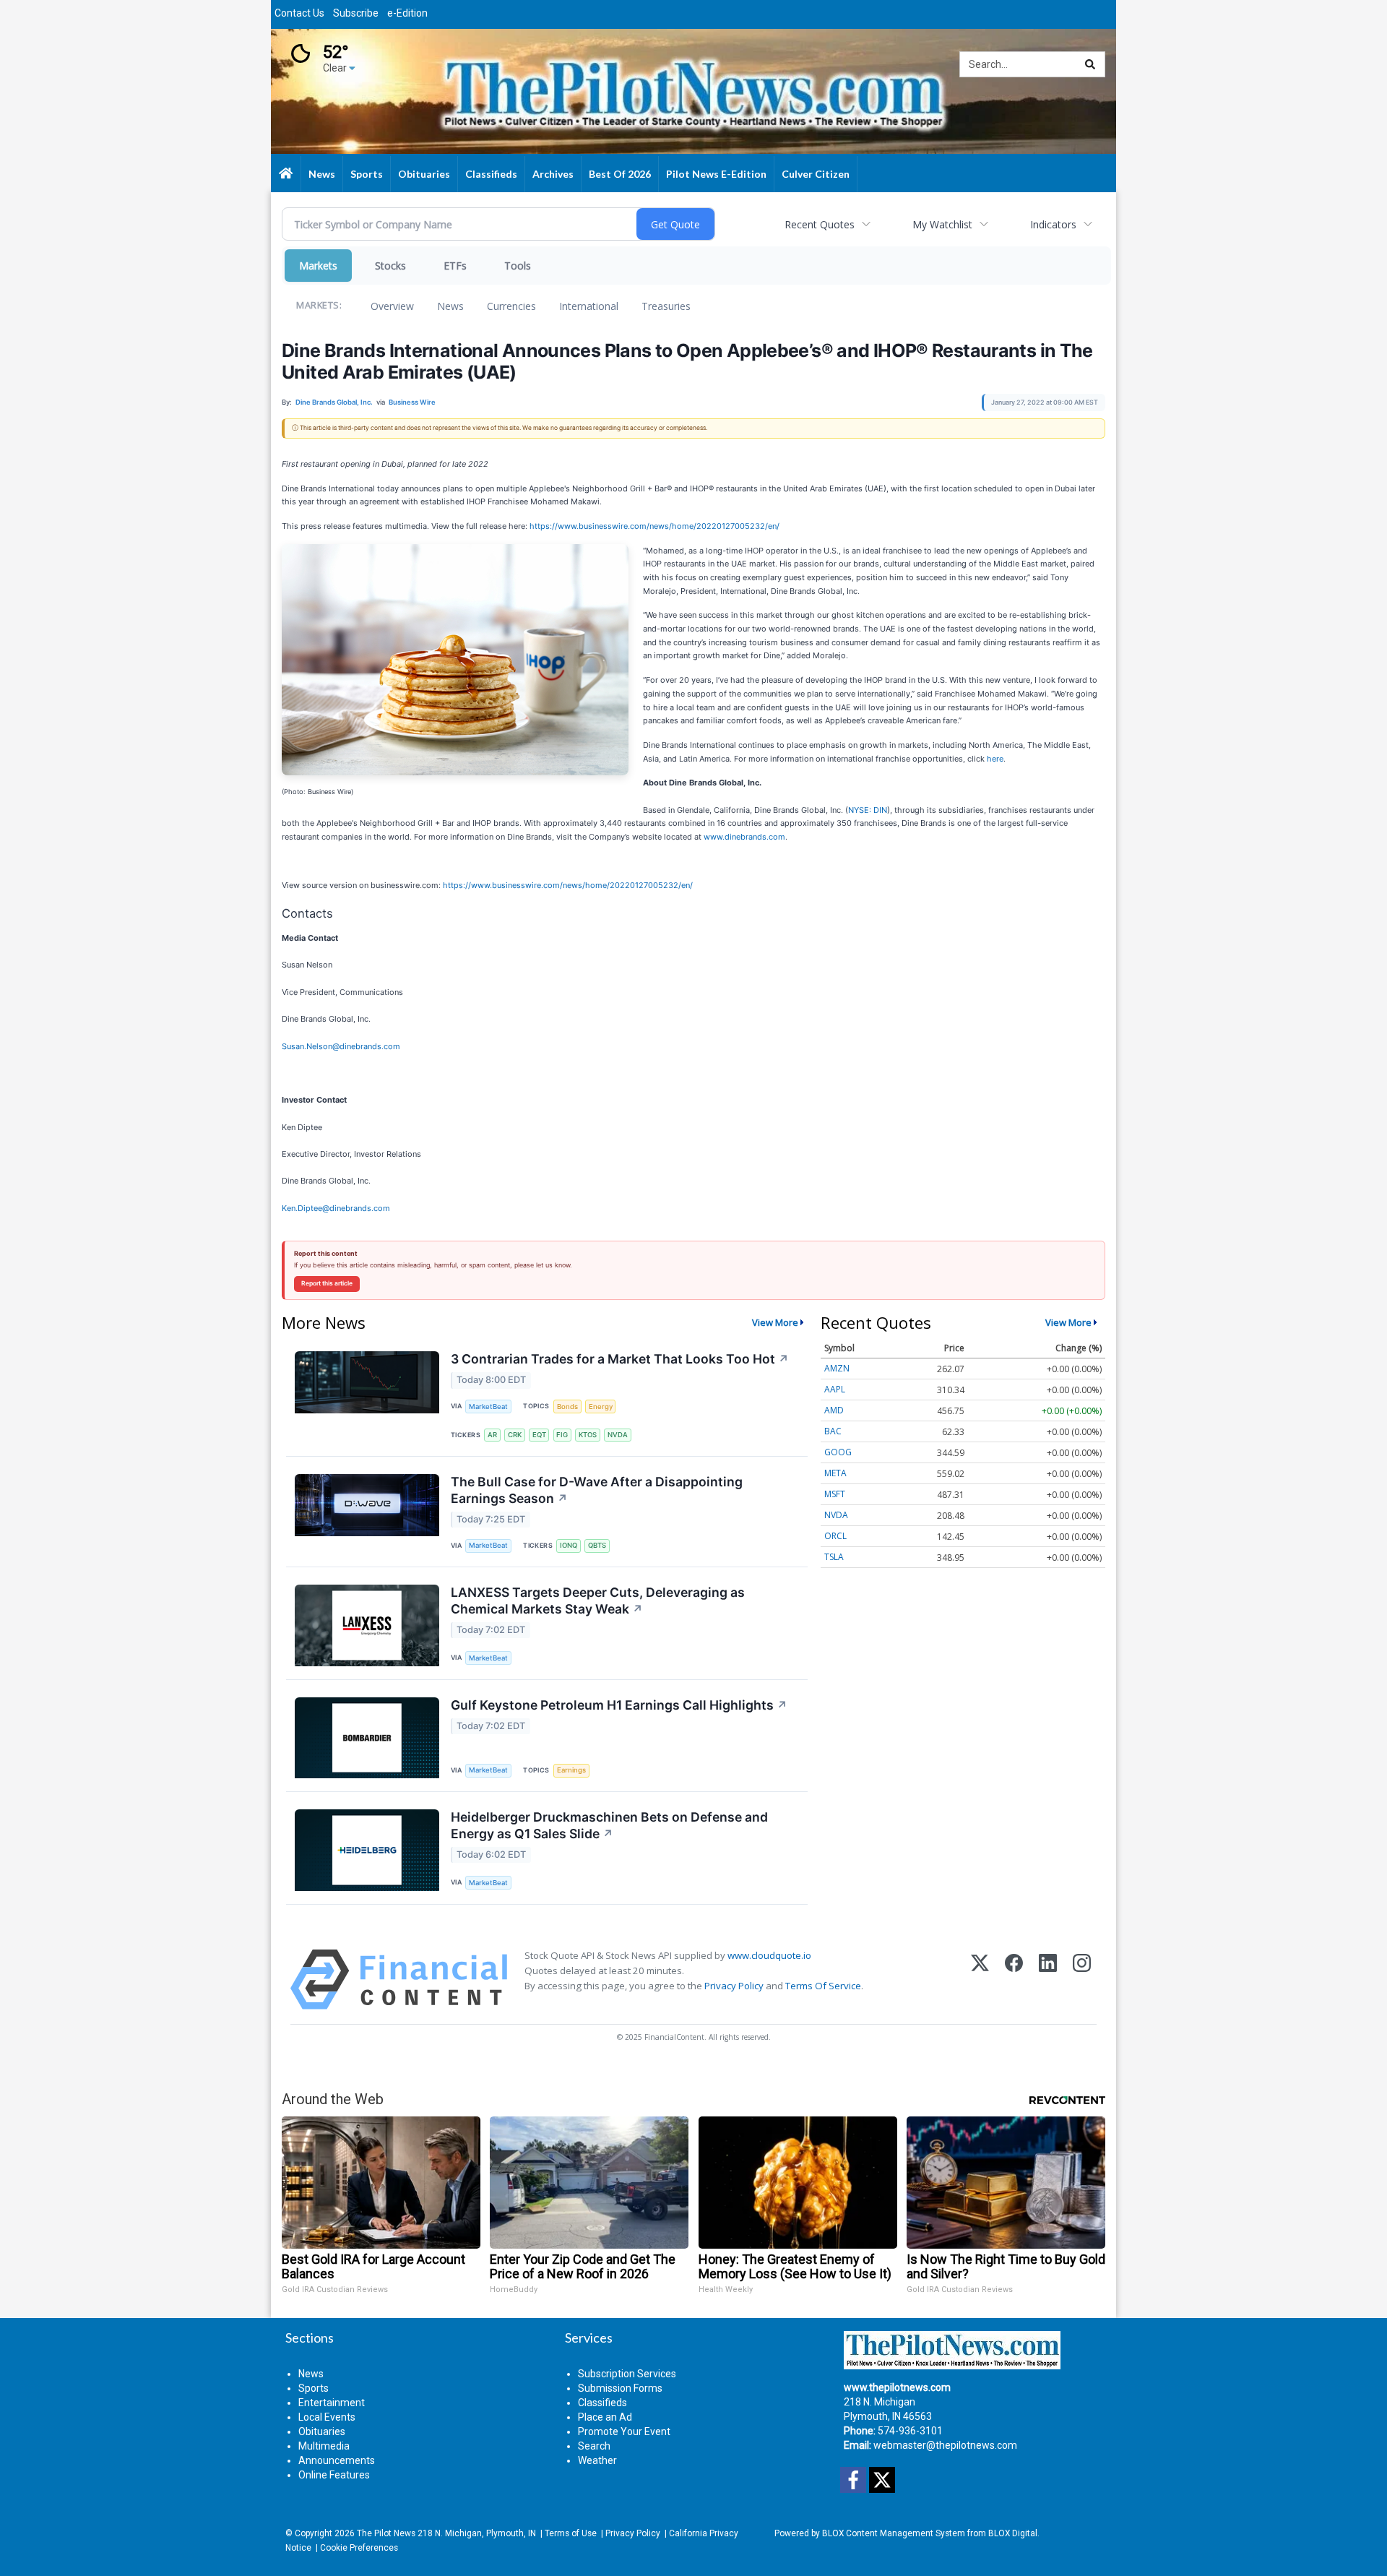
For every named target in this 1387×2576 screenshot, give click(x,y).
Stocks (390, 266)
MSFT (835, 1494)
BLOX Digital (1013, 2533)
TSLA (834, 1557)
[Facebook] (1014, 1980)
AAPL (835, 1389)
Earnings (571, 1770)
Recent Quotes (820, 224)
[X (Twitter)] (980, 1980)
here (995, 759)
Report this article (327, 1283)
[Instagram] (1082, 1980)
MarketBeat (488, 1407)
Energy (601, 1407)
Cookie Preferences (359, 2548)
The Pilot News (386, 2533)
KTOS (588, 1435)
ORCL (835, 1536)
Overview (392, 306)
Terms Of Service (823, 1986)
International (589, 306)
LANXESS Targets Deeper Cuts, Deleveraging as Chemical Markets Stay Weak (598, 1601)
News (450, 306)
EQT (539, 1435)
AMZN (837, 1368)
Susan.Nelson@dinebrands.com (341, 1046)
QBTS (597, 1545)
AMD (834, 1410)
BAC (833, 1431)
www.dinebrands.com (744, 837)
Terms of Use (571, 2533)
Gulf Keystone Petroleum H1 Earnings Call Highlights (619, 1705)
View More (775, 1322)
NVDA (618, 1435)
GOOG (838, 1452)
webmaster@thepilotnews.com (945, 2445)
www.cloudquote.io (769, 1955)
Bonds (567, 1407)
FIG (562, 1435)
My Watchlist (942, 224)
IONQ (569, 1545)
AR (492, 1435)
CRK (515, 1435)
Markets (318, 266)
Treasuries (666, 306)
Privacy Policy (734, 1986)
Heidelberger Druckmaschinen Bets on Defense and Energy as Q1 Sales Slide (609, 1825)
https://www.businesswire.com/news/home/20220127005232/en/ (654, 526)
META (835, 1473)
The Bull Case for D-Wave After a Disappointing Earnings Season (597, 1490)
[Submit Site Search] (1090, 64)
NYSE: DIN (868, 810)
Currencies (511, 306)
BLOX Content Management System (894, 2533)
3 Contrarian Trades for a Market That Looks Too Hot (620, 1359)
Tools (518, 266)
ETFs (455, 266)
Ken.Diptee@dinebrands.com (336, 1208)
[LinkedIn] (1048, 1980)
